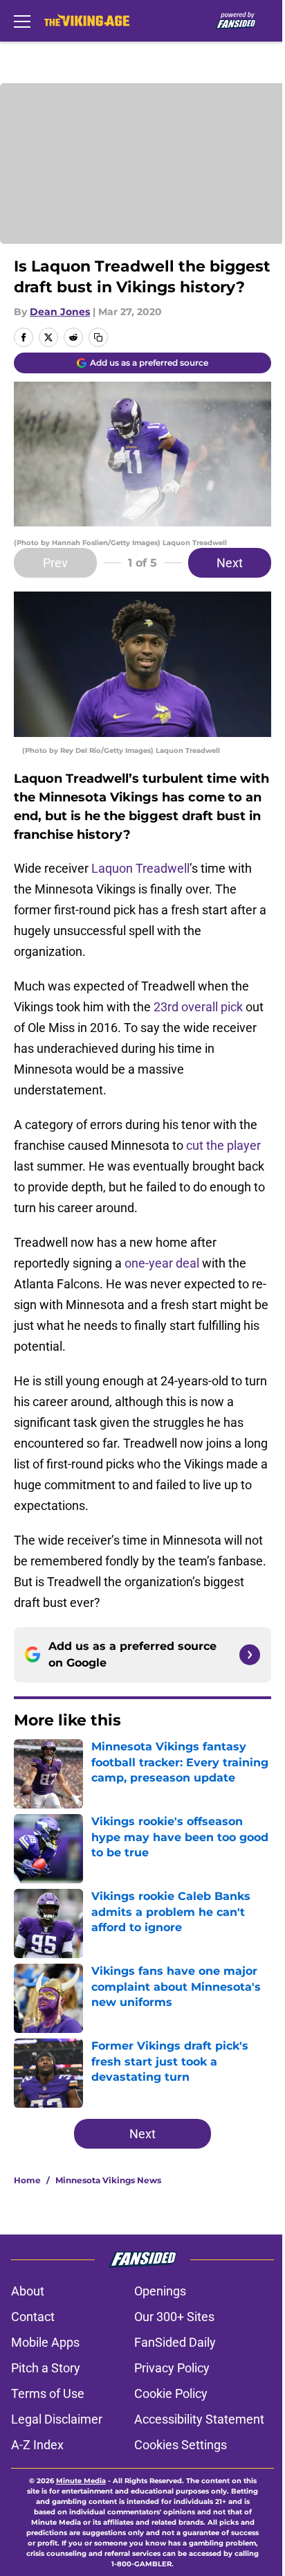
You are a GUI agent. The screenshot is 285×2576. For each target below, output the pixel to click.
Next (230, 563)
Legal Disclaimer (57, 2419)
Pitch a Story (46, 2368)
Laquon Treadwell (140, 868)
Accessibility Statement (199, 2419)
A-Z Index (37, 2445)
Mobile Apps (45, 2342)
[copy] (98, 337)
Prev (55, 563)
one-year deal (162, 1263)
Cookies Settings (181, 2445)
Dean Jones (60, 312)
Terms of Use (48, 2393)
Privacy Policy (172, 2368)
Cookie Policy (171, 2393)
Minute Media (81, 2481)
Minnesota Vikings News (108, 2180)
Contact (33, 2317)
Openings (160, 2291)
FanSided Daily (175, 2342)
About (28, 2291)
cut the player (223, 1145)
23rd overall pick (198, 1007)
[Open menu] (22, 21)
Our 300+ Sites (174, 2317)
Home (27, 2180)
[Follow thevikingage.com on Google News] (250, 1655)
